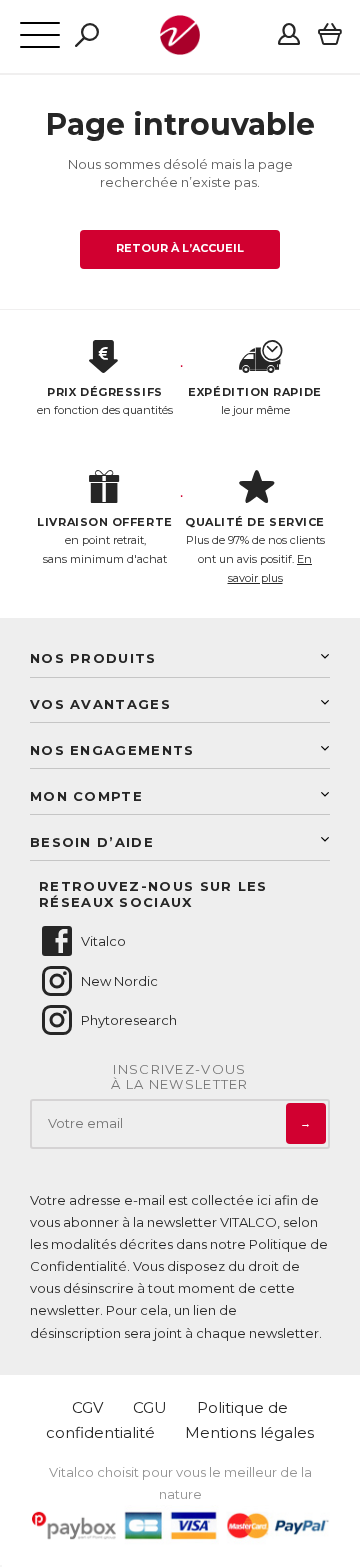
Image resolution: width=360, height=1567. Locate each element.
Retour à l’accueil (180, 248)
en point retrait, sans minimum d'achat (104, 540)
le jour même (254, 401)
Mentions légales (249, 1432)
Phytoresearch (129, 1020)
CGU (150, 1407)
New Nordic (119, 981)
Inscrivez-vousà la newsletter (180, 1077)
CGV (87, 1407)
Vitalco (103, 941)
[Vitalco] (180, 44)
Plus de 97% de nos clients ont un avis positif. (255, 550)
